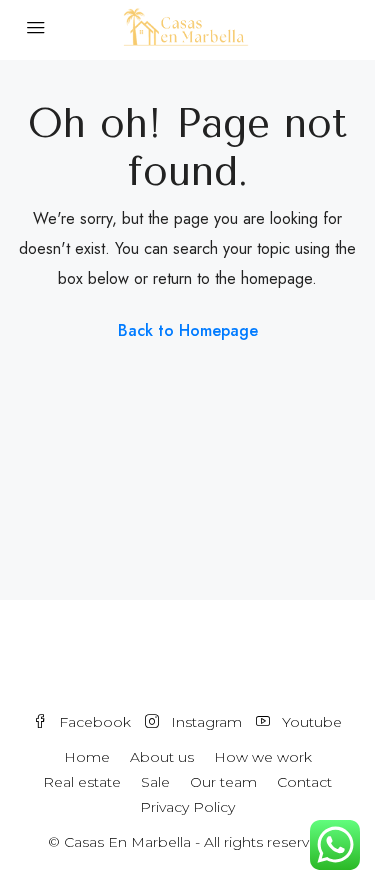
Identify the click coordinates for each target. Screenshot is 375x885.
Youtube (310, 722)
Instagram (204, 722)
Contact (304, 782)
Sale (155, 782)
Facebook (93, 722)
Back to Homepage (188, 330)
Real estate (82, 782)
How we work (263, 757)
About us (162, 757)
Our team (223, 782)
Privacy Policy (187, 807)
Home (87, 757)
